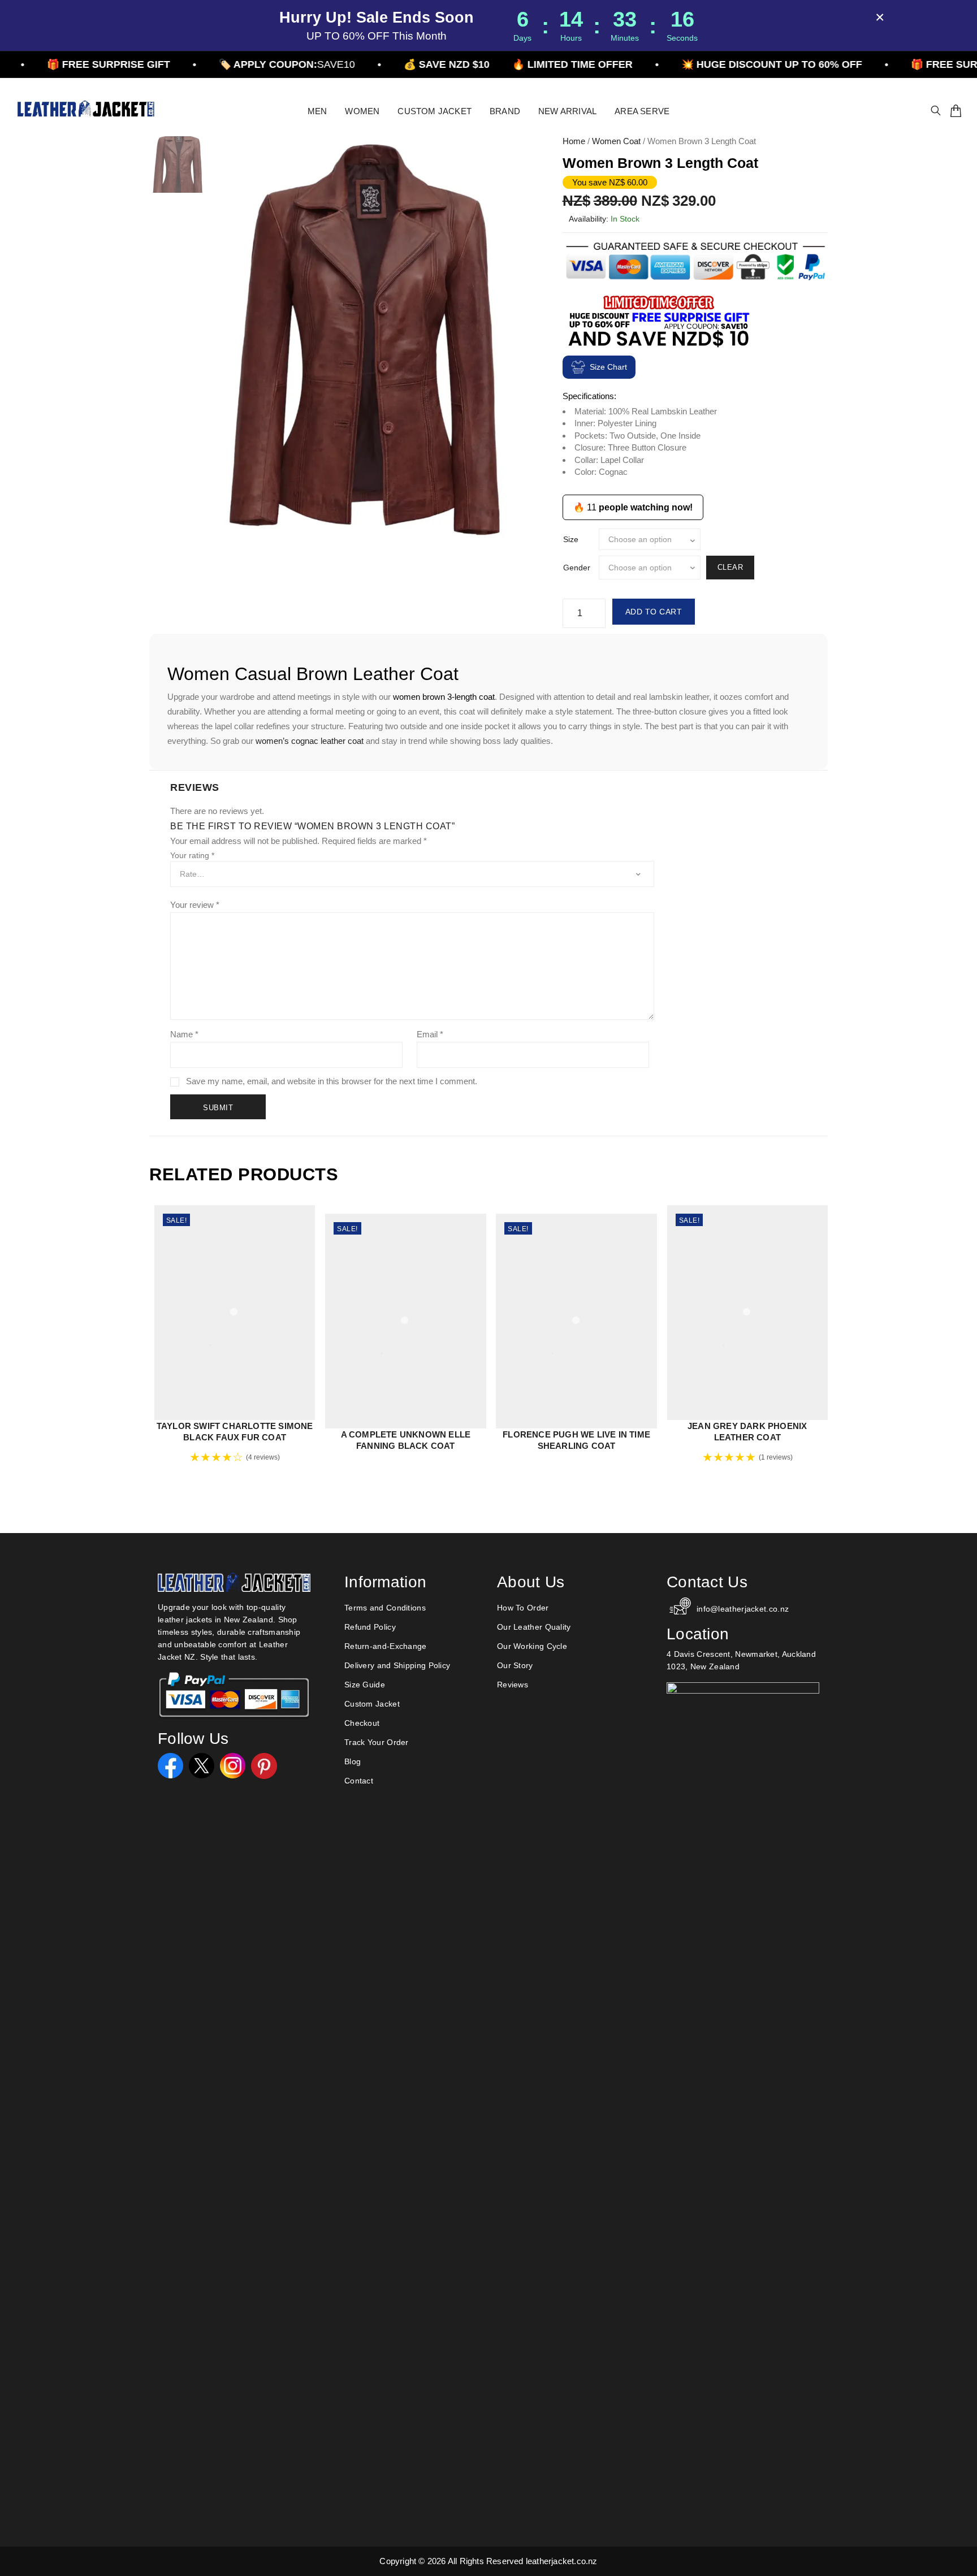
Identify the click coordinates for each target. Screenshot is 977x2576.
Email (430, 1034)
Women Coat (616, 141)
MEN (317, 111)
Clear (730, 567)
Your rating (192, 855)
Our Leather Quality (534, 1627)
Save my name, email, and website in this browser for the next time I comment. (332, 1081)
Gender (577, 568)
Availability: (589, 219)
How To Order (523, 1608)
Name (184, 1034)
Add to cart (654, 612)
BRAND (505, 111)
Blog (353, 1761)
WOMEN (362, 111)
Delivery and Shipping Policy (397, 1665)
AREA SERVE (642, 111)
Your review (195, 905)
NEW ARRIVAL (567, 111)
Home (574, 141)
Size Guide (365, 1685)
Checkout (362, 1723)
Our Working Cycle (532, 1646)
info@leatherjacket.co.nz (743, 1609)
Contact (359, 1781)
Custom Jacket (372, 1704)
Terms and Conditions (385, 1608)
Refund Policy (370, 1627)
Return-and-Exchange (386, 1646)
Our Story (515, 1665)
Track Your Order (377, 1742)
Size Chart (608, 367)
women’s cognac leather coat (310, 741)
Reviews (513, 1685)
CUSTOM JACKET (435, 111)
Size (571, 539)
